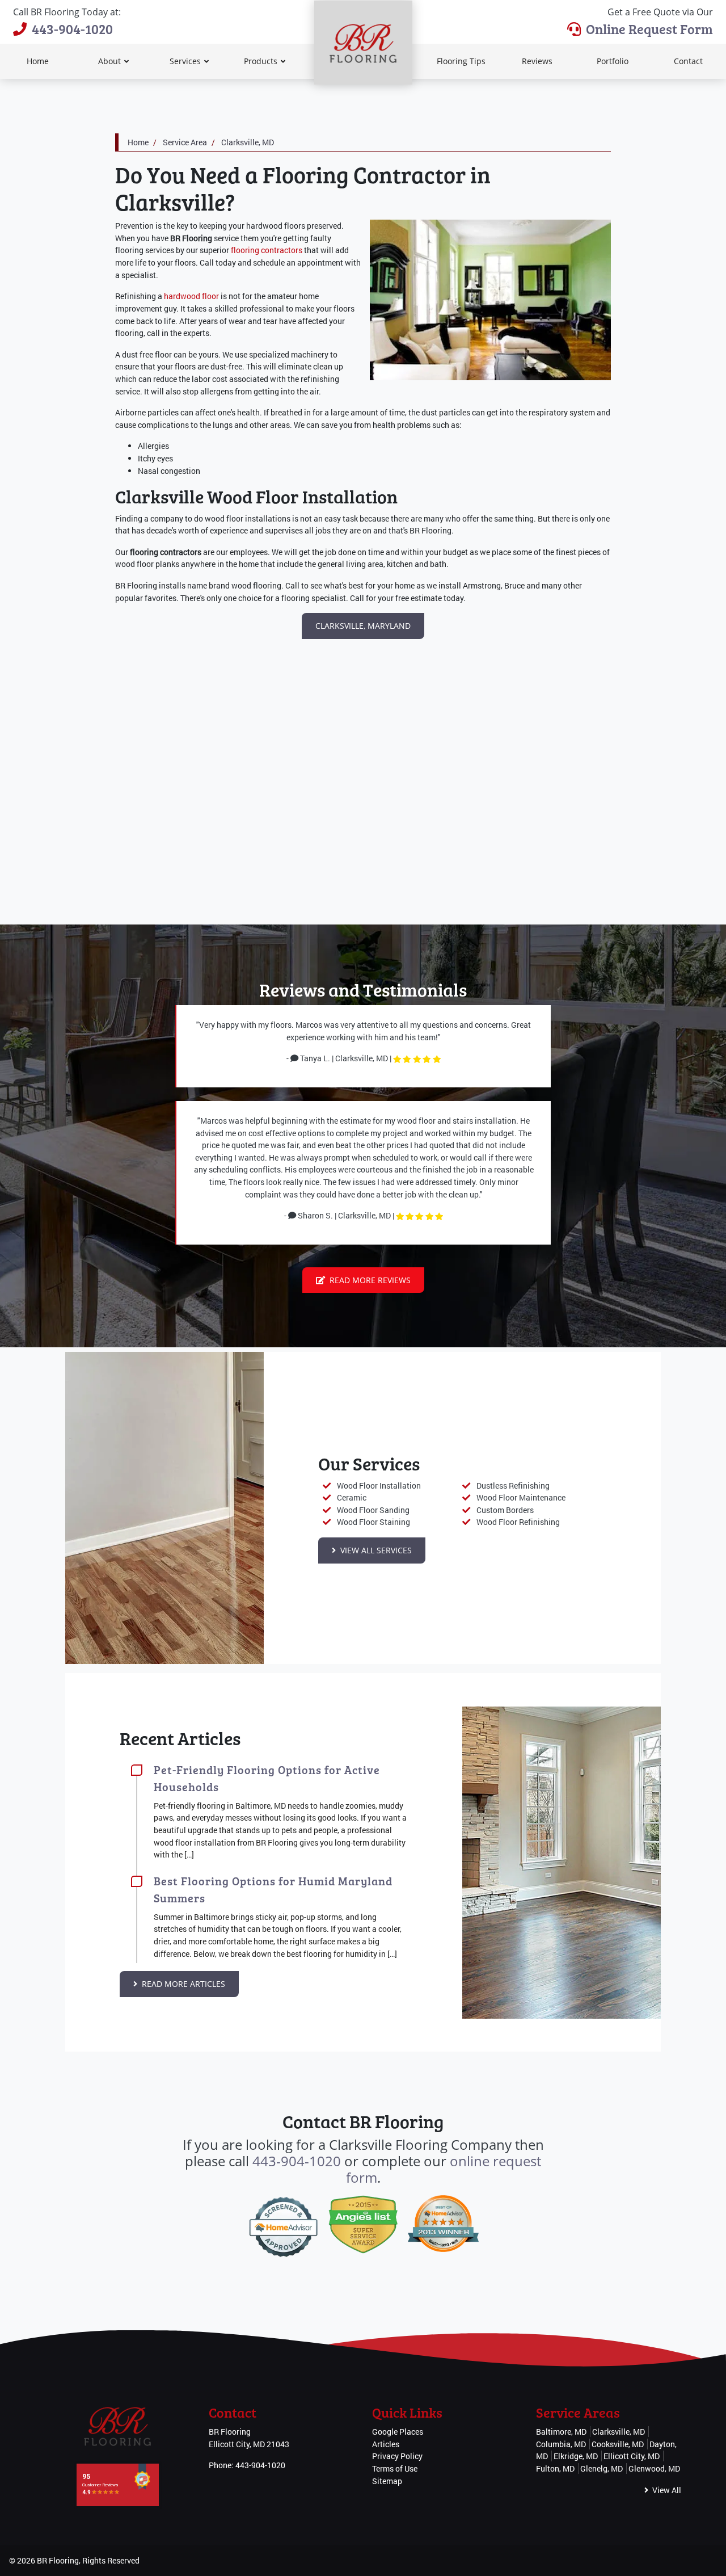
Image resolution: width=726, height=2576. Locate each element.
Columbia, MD (561, 2444)
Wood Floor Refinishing (518, 1522)
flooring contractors (267, 250)
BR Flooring (58, 2560)
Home (138, 142)
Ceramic (352, 1497)
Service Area (185, 142)
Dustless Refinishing (513, 1485)
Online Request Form (649, 29)
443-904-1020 (72, 29)
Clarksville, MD (248, 142)
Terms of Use (395, 2468)
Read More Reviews (369, 1280)
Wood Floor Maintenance (521, 1497)
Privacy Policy (397, 2456)
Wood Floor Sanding (373, 1510)
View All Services (375, 1550)
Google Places (398, 2432)
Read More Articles (182, 1984)
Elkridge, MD (576, 2456)
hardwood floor (191, 296)
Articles (386, 2444)
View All (666, 2490)
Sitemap (387, 2481)
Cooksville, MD (618, 2444)
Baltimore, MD (561, 2432)
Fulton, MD (555, 2468)
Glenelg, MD (602, 2468)
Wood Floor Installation (379, 1485)
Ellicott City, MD (632, 2456)
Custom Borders (505, 1510)
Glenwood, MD (654, 2468)
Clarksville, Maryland (363, 626)
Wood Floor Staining (373, 1522)
